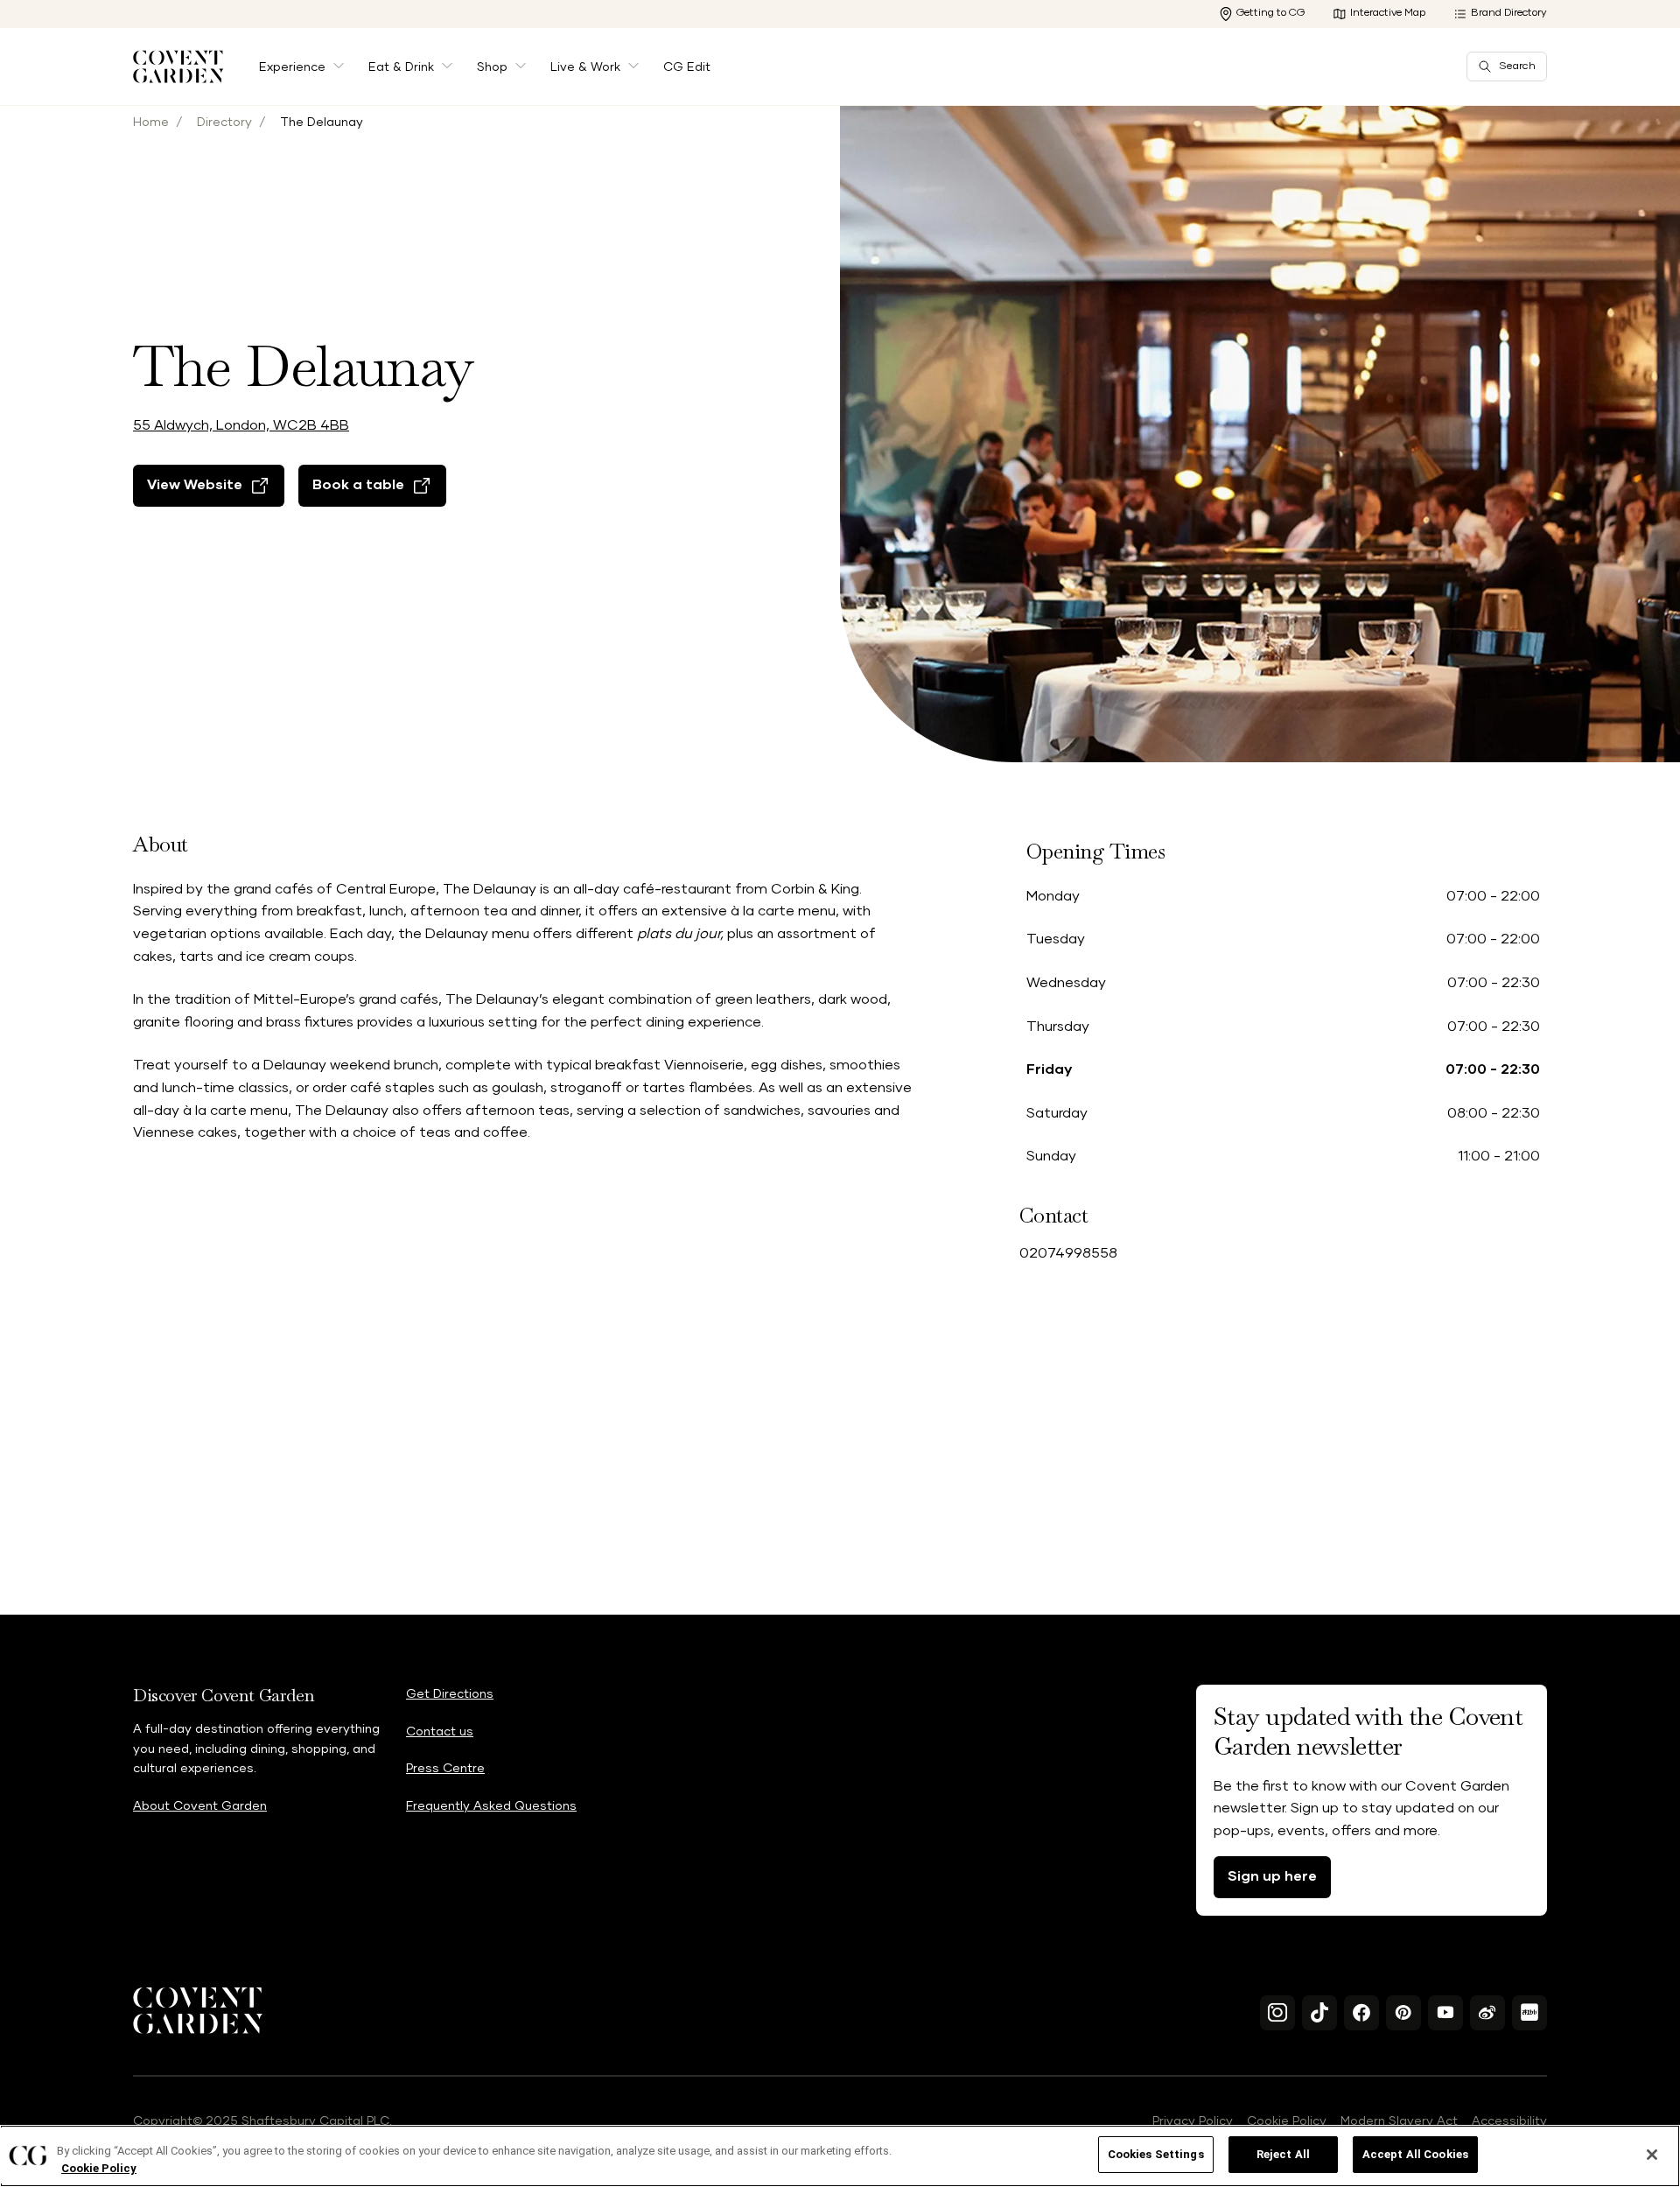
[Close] (1652, 2155)
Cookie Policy (1287, 2121)
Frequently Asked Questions (491, 1806)
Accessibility (1509, 2121)
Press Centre (445, 1769)
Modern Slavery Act (1399, 2121)
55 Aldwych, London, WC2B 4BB (241, 425)
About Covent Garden (200, 1806)
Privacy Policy (1193, 2121)
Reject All (1283, 2154)
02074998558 (1068, 1253)
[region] (840, 2156)
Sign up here (1272, 1876)
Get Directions (450, 1694)
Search (1517, 67)
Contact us (440, 1732)
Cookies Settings (1156, 2154)
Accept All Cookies (1415, 2154)
